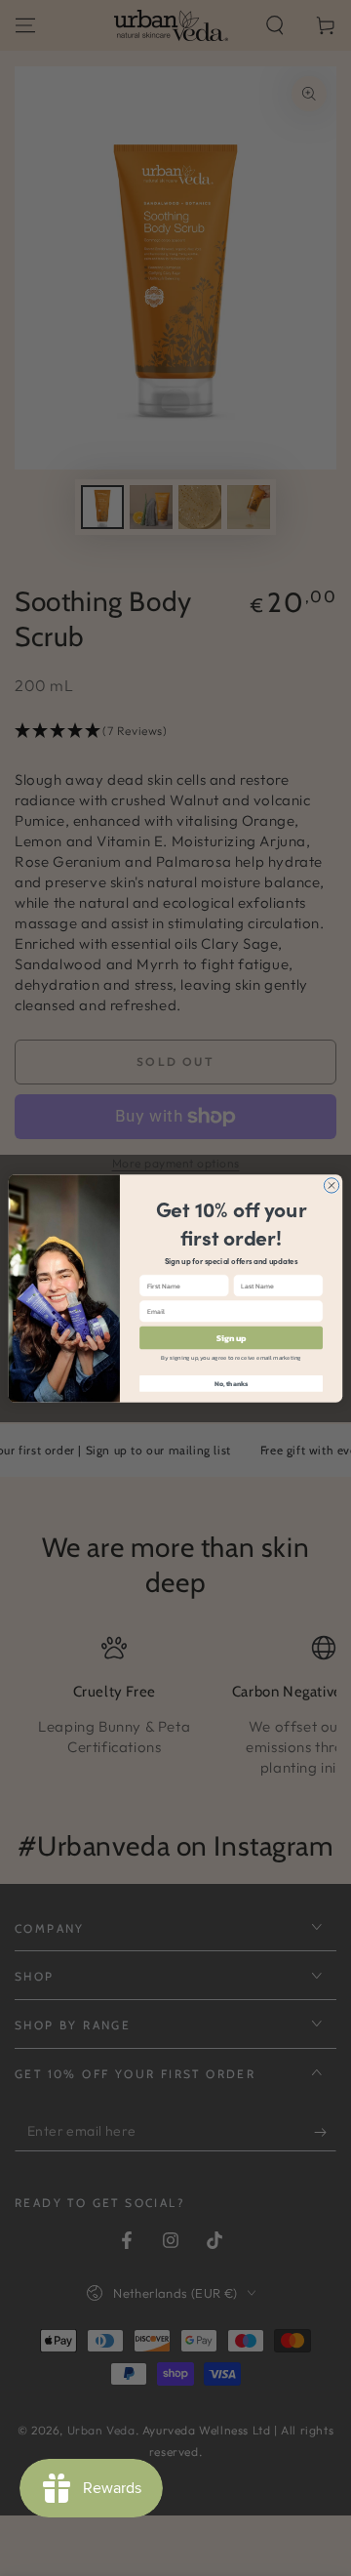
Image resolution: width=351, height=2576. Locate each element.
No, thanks (232, 1384)
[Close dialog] (331, 1185)
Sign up (231, 1337)
